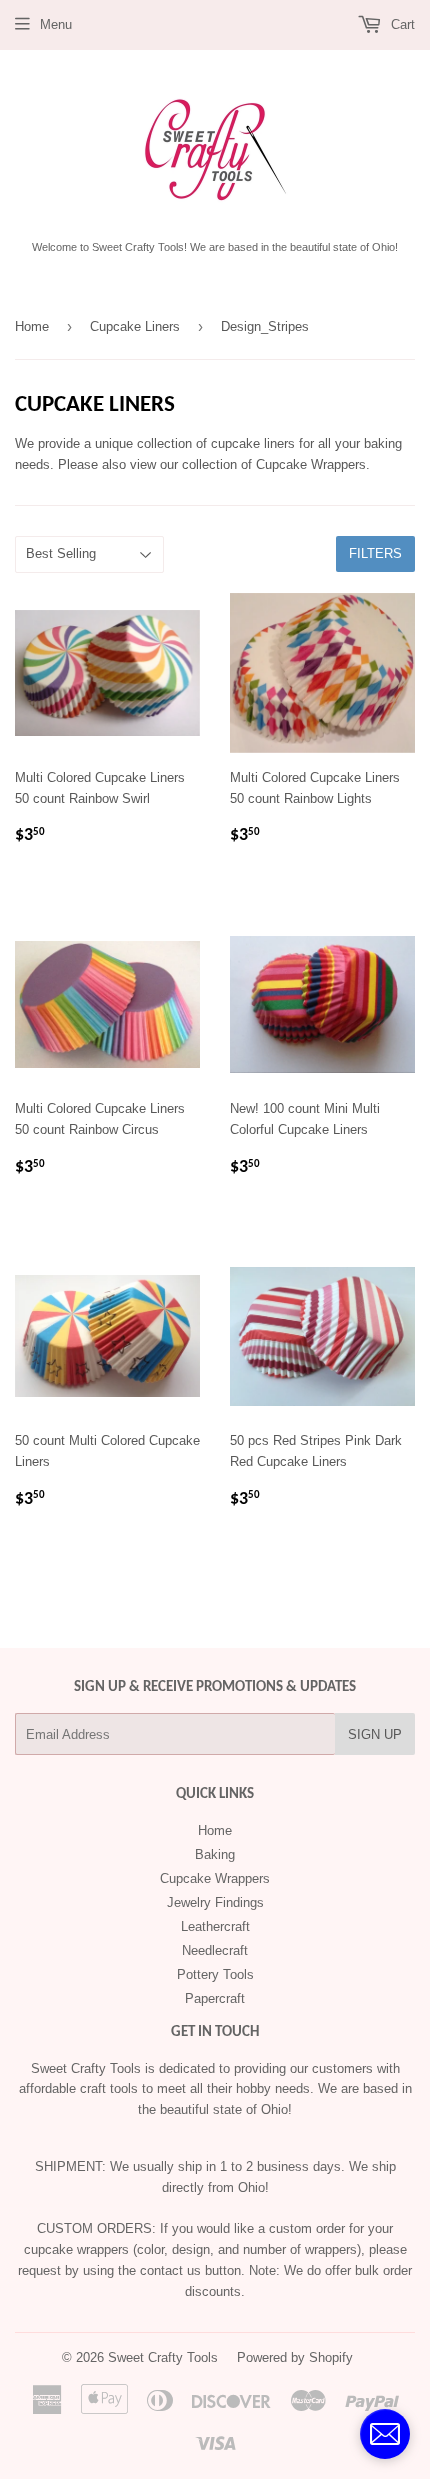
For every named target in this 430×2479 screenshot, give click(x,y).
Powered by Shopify (295, 2357)
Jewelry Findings (215, 1902)
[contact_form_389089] (385, 2434)
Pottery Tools (215, 1974)
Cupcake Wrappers (215, 1878)
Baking (215, 1854)
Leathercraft (215, 1926)
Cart (401, 24)
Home (32, 326)
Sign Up (375, 1734)
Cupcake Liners (135, 326)
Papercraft (215, 1998)
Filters (375, 553)
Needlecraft (215, 1950)
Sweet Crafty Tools (163, 2357)
